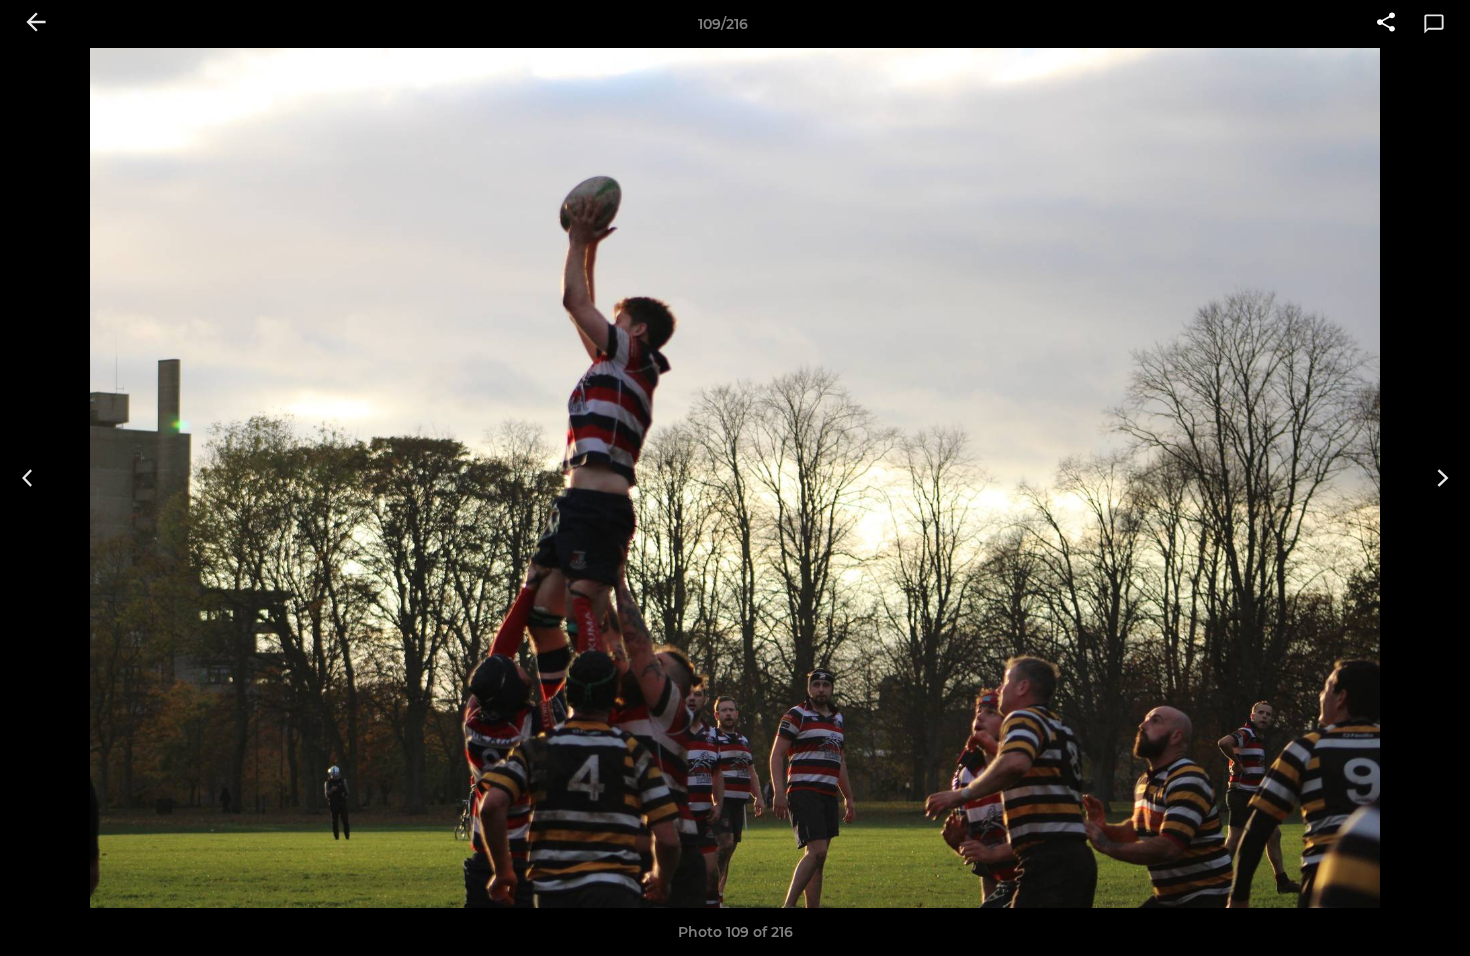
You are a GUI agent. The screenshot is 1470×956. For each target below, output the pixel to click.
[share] (1386, 24)
